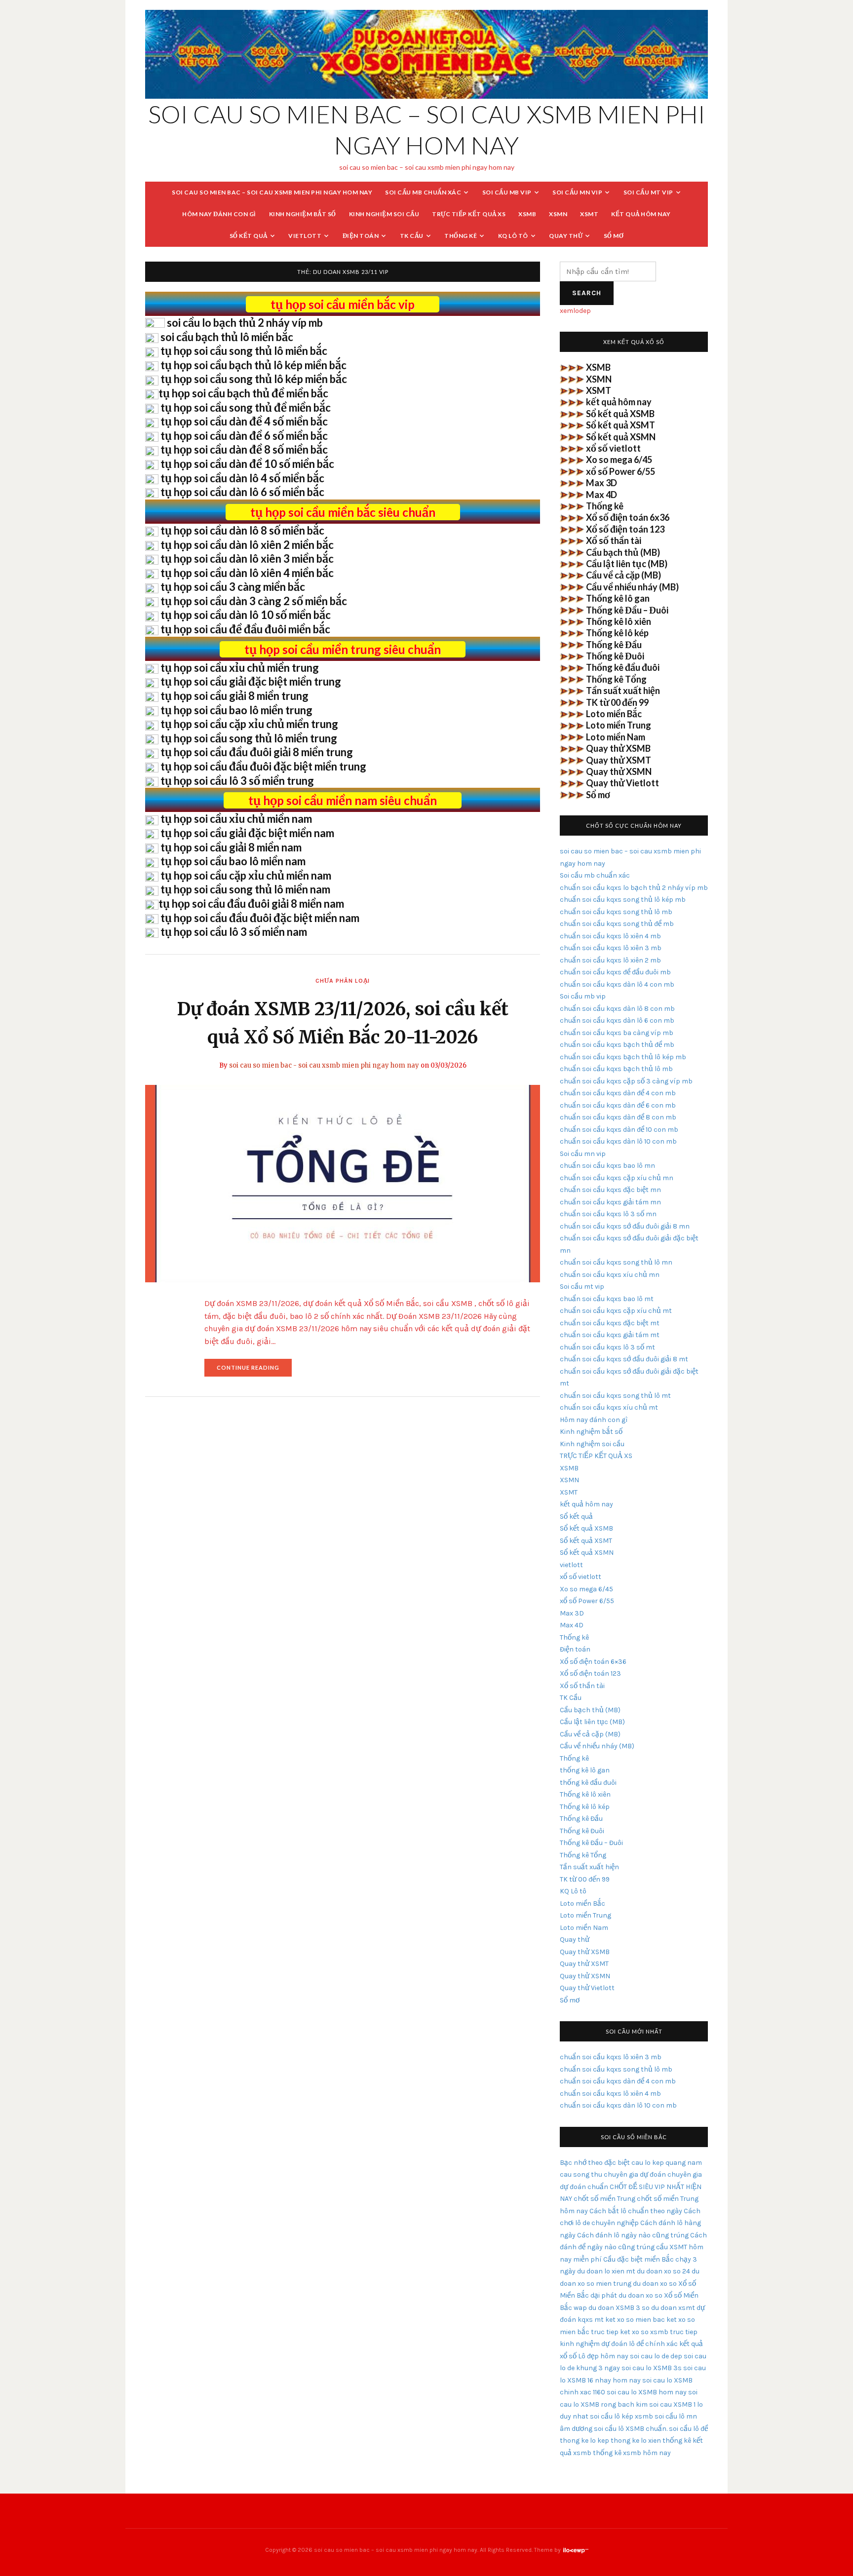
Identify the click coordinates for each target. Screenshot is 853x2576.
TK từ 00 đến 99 (617, 702)
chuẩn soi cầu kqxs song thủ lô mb (616, 912)
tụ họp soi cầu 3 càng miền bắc (233, 587)
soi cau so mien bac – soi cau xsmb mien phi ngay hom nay (272, 192)
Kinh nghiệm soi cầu (384, 214)
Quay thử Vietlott (622, 783)
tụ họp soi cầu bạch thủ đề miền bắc (243, 393)
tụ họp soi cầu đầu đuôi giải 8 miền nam (251, 904)
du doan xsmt (673, 2308)
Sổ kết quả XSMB (620, 414)
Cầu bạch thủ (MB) (623, 552)
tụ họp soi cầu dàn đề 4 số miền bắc (244, 421)
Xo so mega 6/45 (619, 460)
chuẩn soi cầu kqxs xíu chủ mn (610, 1275)
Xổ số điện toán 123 (625, 529)
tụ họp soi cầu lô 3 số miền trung (237, 781)
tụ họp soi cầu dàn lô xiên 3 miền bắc (247, 558)
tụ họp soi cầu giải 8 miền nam (231, 847)
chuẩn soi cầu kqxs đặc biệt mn (610, 1190)
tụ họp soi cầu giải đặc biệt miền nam (247, 833)
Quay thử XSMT (619, 760)
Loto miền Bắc (614, 714)
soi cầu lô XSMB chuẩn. (631, 2429)
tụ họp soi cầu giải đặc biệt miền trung (251, 681)
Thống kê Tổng (616, 679)
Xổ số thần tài (614, 540)
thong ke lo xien (636, 2441)
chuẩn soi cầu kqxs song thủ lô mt (615, 1396)
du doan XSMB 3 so (619, 2308)
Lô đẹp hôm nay (603, 2356)
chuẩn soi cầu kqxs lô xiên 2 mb (610, 960)
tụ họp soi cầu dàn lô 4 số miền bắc (242, 478)
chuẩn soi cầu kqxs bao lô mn (607, 1166)
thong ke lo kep (584, 2441)
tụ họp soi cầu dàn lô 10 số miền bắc (246, 615)
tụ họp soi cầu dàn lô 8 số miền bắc (242, 530)
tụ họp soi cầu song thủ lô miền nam (245, 889)
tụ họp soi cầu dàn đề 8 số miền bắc (244, 449)
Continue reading (254, 1370)
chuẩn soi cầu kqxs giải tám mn (610, 1202)
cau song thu (581, 2174)
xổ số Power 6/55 (620, 471)
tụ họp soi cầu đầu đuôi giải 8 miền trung (257, 752)
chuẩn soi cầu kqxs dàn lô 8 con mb (617, 1009)
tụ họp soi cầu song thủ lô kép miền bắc (254, 379)
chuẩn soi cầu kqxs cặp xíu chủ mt (616, 1311)
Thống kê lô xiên (619, 621)
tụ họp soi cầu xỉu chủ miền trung (240, 668)
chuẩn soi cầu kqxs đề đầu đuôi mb (615, 972)
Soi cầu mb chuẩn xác (423, 192)
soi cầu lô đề (688, 2429)
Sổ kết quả (249, 236)
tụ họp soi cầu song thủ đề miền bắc (246, 407)
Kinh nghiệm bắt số (303, 214)
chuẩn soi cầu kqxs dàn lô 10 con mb (618, 1141)
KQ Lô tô (513, 236)
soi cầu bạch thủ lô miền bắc (227, 337)
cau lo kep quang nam (667, 2163)
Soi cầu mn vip (577, 192)
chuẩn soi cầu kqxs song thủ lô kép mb (623, 900)
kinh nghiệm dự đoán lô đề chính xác (619, 2344)
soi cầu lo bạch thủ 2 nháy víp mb (245, 323)
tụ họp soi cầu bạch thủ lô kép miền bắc (253, 365)
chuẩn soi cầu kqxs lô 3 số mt (607, 1347)
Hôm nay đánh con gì (219, 214)
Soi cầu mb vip (507, 192)
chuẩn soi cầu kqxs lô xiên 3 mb (611, 948)
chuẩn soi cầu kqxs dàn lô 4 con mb (617, 984)
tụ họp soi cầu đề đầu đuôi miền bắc (245, 629)
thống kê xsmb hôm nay (632, 2453)
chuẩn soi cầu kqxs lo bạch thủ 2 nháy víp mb (634, 888)
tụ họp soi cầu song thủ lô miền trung (249, 738)
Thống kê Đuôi (615, 656)
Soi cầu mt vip (648, 192)
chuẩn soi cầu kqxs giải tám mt (610, 1335)
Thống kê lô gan (618, 598)
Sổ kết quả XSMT (620, 425)
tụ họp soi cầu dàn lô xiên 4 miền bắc (247, 573)
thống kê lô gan (585, 1770)
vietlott (305, 236)
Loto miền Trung (619, 725)
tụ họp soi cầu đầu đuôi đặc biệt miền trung (263, 766)
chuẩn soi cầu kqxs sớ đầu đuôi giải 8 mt (624, 1359)
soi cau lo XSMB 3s (652, 2368)
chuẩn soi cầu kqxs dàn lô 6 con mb (617, 1020)
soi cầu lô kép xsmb (621, 2416)
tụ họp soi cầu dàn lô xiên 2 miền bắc (247, 545)
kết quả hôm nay (641, 214)
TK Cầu (412, 236)
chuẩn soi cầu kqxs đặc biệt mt (610, 1323)
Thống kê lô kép (617, 633)
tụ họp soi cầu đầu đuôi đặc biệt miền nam (260, 918)
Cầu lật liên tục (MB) (627, 564)
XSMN (558, 214)
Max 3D (601, 483)
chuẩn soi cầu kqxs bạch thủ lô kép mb (623, 1057)
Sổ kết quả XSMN (621, 437)
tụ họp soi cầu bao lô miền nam (233, 861)
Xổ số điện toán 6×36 (593, 1662)
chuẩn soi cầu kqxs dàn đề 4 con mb (618, 1093)
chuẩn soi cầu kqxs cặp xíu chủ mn (617, 1178)
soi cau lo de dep (656, 2356)
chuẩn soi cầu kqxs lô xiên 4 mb (610, 936)
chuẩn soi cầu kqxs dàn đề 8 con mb (618, 1117)
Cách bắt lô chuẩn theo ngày (636, 2211)
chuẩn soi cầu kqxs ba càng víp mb (617, 1033)
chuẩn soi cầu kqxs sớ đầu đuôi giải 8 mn (625, 1226)
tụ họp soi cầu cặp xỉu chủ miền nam (246, 875)
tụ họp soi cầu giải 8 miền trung (234, 696)
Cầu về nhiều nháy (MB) (632, 587)
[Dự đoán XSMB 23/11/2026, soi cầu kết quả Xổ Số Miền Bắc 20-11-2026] (343, 1183)
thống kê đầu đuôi (588, 1783)
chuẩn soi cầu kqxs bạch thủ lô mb (616, 1069)
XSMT (589, 214)
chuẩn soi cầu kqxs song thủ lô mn (616, 1262)
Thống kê (461, 236)
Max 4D (601, 495)
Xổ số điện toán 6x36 (628, 517)
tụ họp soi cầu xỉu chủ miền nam (236, 819)
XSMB (527, 214)
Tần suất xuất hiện (623, 691)
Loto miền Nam (616, 737)
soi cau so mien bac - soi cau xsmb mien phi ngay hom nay (324, 1065)
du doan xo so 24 (663, 2271)
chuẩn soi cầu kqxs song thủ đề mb (617, 924)
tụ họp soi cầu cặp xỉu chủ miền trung (249, 724)
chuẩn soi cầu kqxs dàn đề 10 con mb (619, 1130)
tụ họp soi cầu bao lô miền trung (236, 710)
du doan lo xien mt (606, 2271)
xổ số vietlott (613, 448)
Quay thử (566, 236)
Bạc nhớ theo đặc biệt (595, 2163)
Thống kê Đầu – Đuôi (627, 610)
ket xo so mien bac (635, 2320)
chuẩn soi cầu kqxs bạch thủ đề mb (617, 1045)
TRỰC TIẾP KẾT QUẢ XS (469, 214)
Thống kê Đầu (614, 645)
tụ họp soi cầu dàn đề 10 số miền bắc (247, 464)
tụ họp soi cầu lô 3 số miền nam (234, 932)
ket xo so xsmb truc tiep (659, 2332)
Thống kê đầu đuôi (623, 667)
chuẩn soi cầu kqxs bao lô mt (607, 1299)
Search (587, 293)
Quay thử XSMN (619, 771)
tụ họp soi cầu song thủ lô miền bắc (244, 351)
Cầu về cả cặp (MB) (623, 575)
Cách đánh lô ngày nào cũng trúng (633, 2235)
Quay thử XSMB (618, 748)
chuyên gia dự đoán (635, 2174)
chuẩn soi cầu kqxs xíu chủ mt (609, 1407)
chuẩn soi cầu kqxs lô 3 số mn (608, 1214)
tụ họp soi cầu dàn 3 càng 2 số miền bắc (254, 601)
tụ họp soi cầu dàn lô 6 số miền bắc (242, 492)
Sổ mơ (614, 236)
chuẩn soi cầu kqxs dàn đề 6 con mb (618, 1105)
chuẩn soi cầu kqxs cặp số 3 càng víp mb (626, 1081)
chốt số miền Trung (604, 2199)
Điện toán (361, 236)
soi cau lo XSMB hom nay (647, 2392)
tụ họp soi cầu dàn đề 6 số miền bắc (244, 436)
